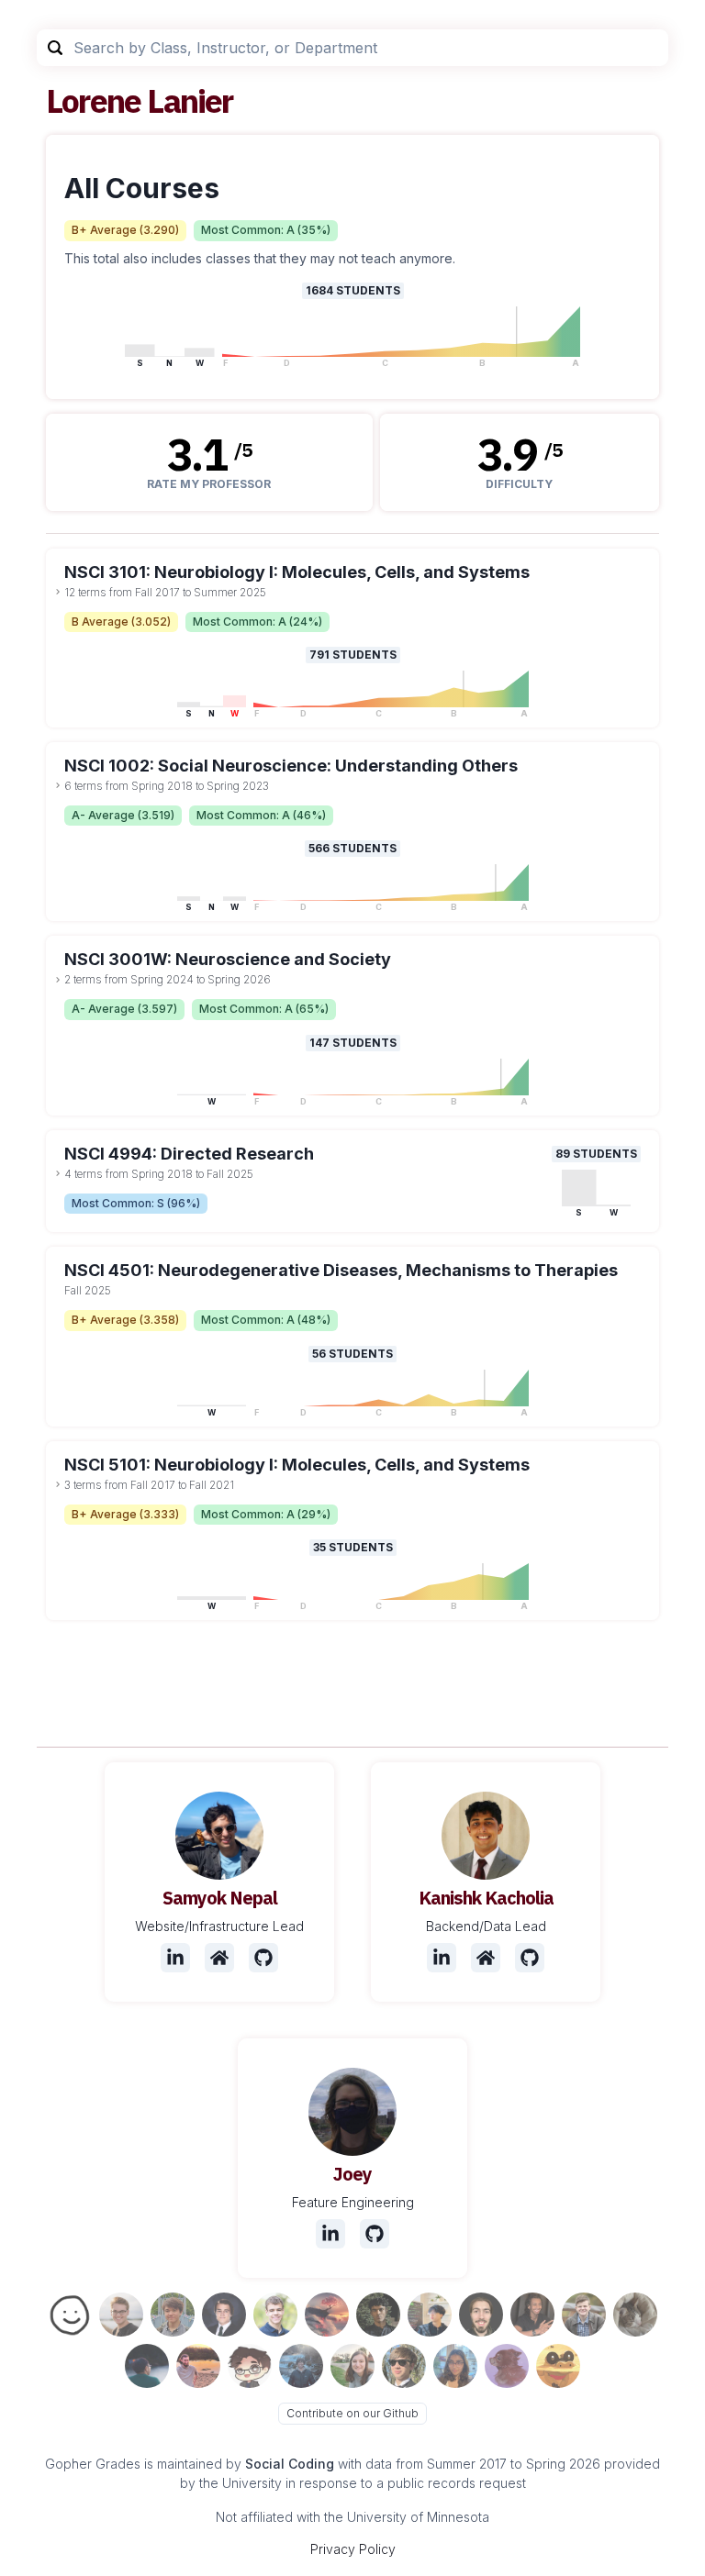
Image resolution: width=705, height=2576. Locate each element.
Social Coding (290, 2464)
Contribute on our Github (352, 2413)
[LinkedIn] (175, 1958)
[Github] (263, 1958)
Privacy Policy (353, 2549)
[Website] (219, 1958)
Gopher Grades (93, 2464)
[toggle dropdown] (58, 592)
